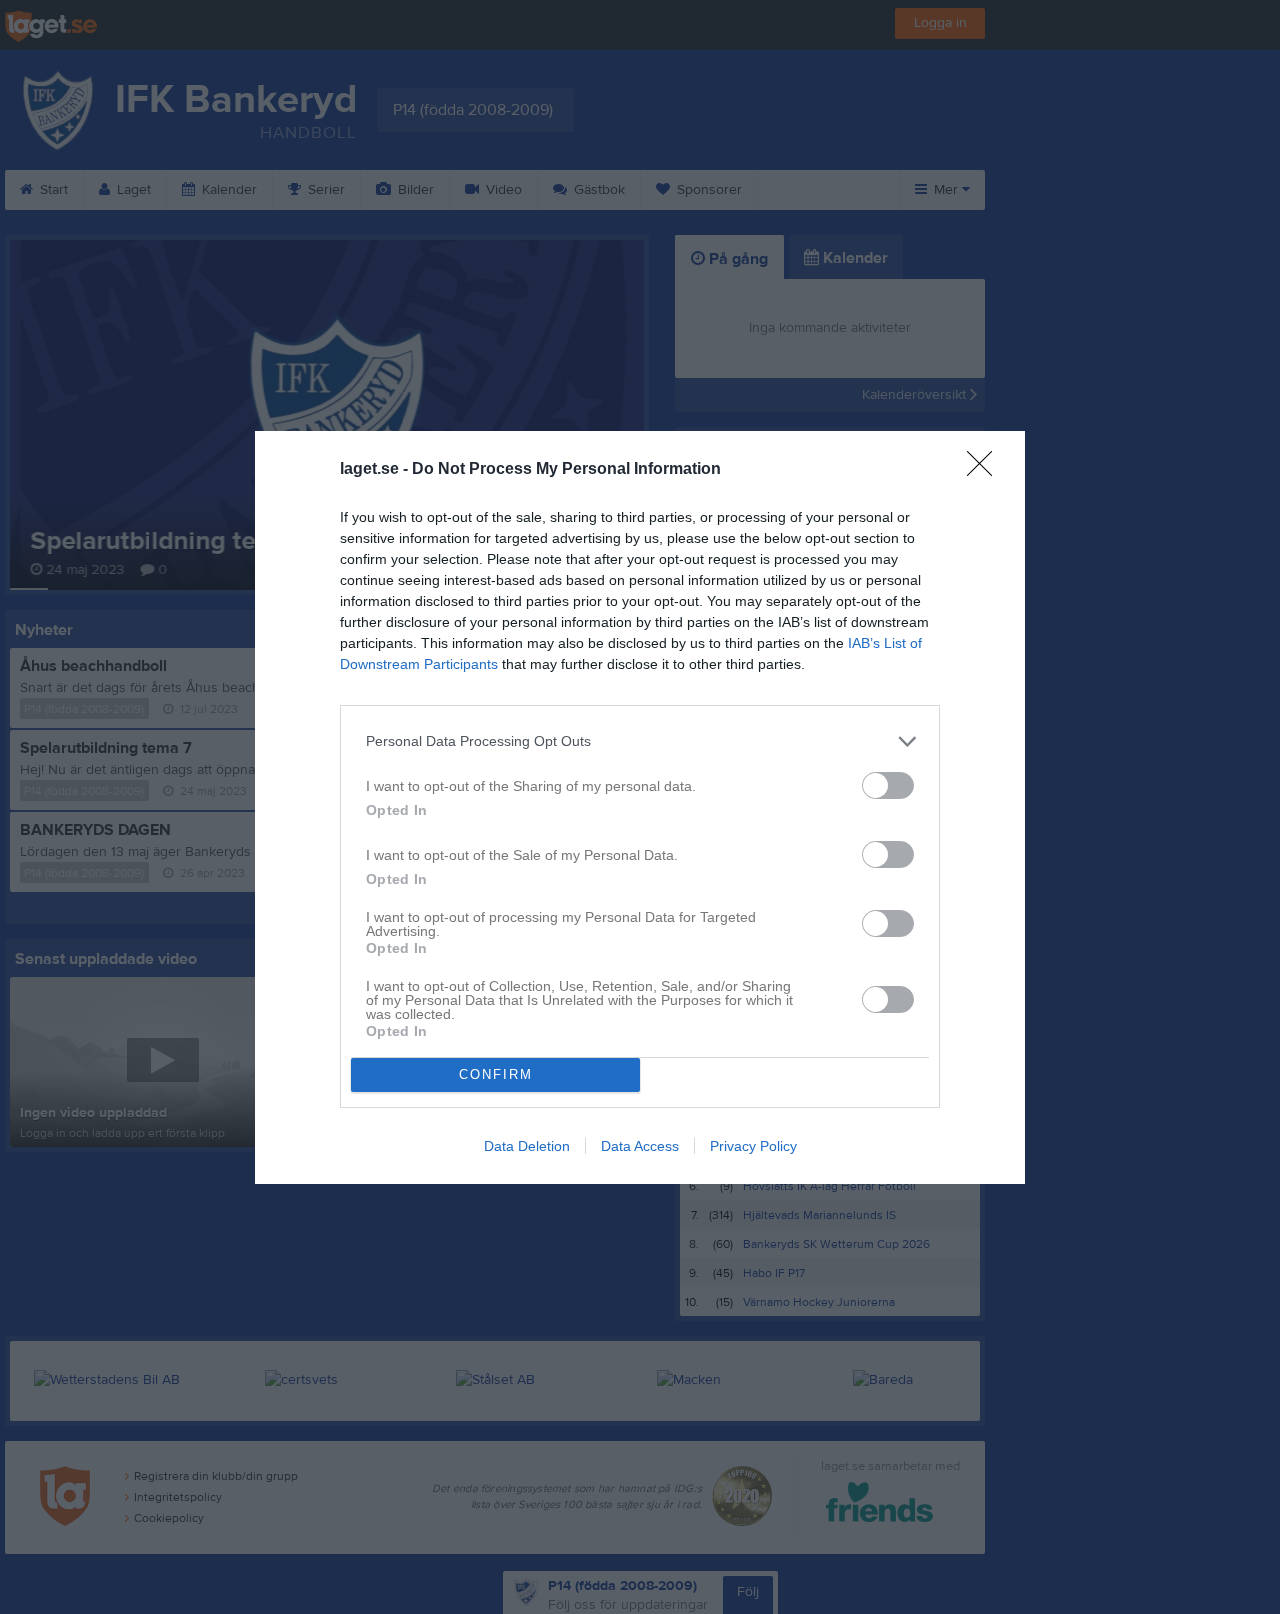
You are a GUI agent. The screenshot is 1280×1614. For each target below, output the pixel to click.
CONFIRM (496, 1074)
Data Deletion (527, 1146)
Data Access (640, 1146)
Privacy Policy (753, 1146)
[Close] (986, 470)
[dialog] (640, 807)
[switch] (888, 785)
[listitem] (640, 741)
